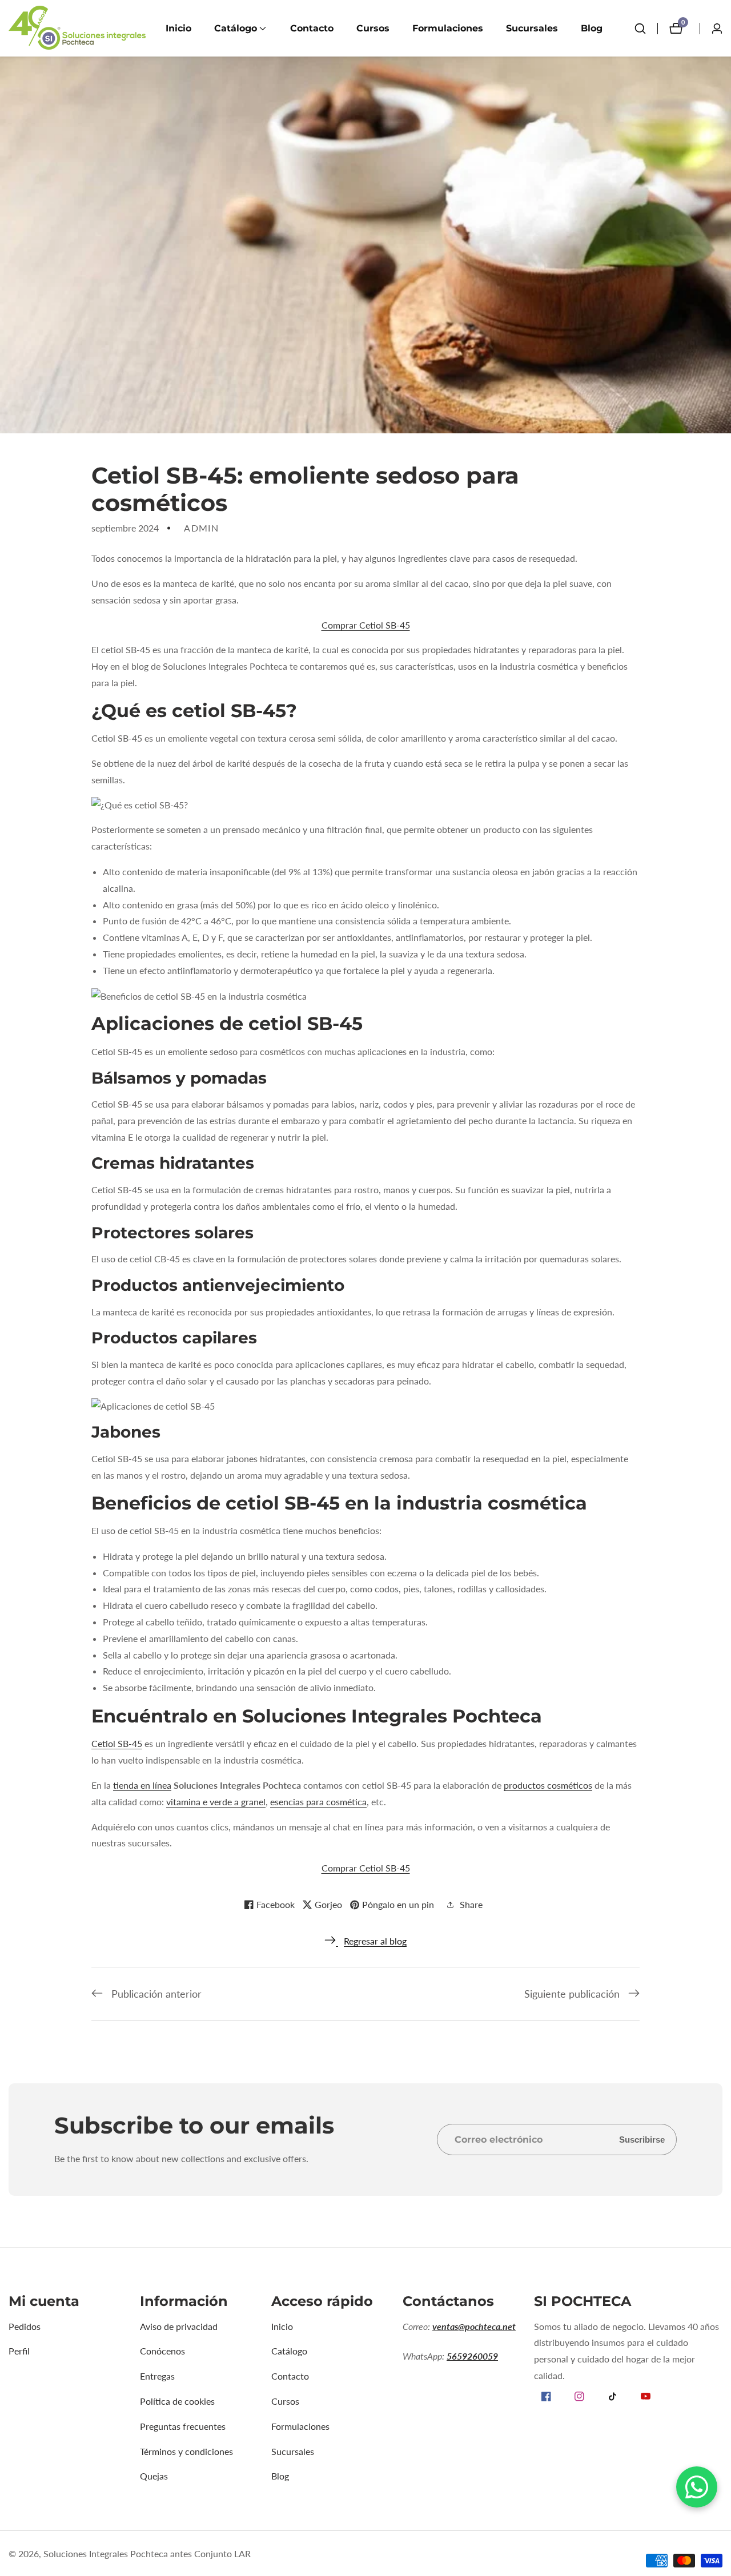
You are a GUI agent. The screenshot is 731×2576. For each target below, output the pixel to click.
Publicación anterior (156, 1994)
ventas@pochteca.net (474, 2326)
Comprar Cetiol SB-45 (366, 625)
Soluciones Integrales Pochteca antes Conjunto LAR (147, 2554)
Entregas (157, 2376)
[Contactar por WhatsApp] (697, 2487)
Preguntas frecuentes (183, 2426)
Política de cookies (177, 2401)
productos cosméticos (548, 1785)
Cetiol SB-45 (117, 1743)
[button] (236, 29)
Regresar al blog (375, 1941)
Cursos (373, 28)
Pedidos (25, 2326)
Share (471, 1904)
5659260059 (472, 2356)
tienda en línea (142, 1785)
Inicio (178, 28)
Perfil (19, 2351)
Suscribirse (642, 2140)
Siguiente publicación (572, 1994)
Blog (592, 28)
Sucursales (532, 28)
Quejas (154, 2476)
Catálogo (289, 2351)
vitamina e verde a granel (216, 1802)
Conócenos (162, 2351)
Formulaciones (448, 28)
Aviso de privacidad (179, 2326)
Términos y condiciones (186, 2451)
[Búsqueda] (640, 29)
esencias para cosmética (318, 1802)
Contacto (312, 28)
